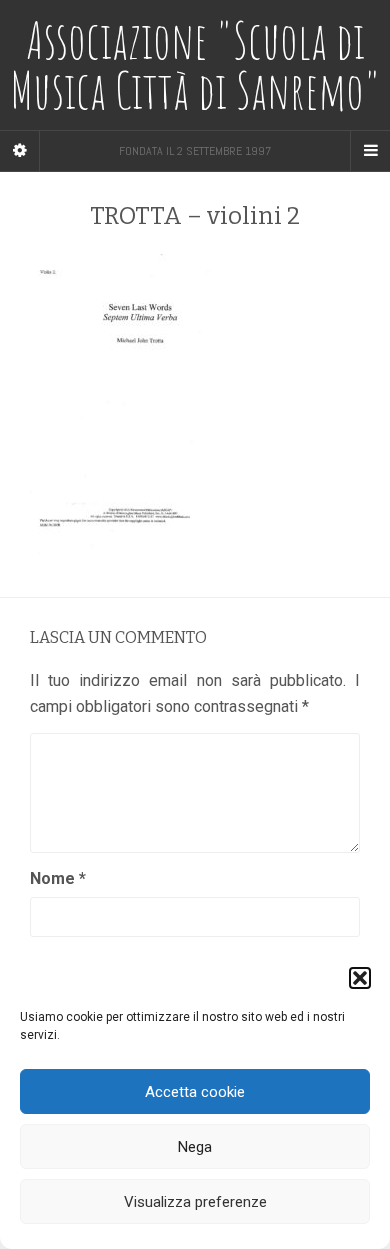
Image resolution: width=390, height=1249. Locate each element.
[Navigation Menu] (370, 151)
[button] (360, 978)
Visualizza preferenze (195, 1202)
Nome (58, 878)
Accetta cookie (195, 1092)
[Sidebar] (20, 151)
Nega (195, 1147)
